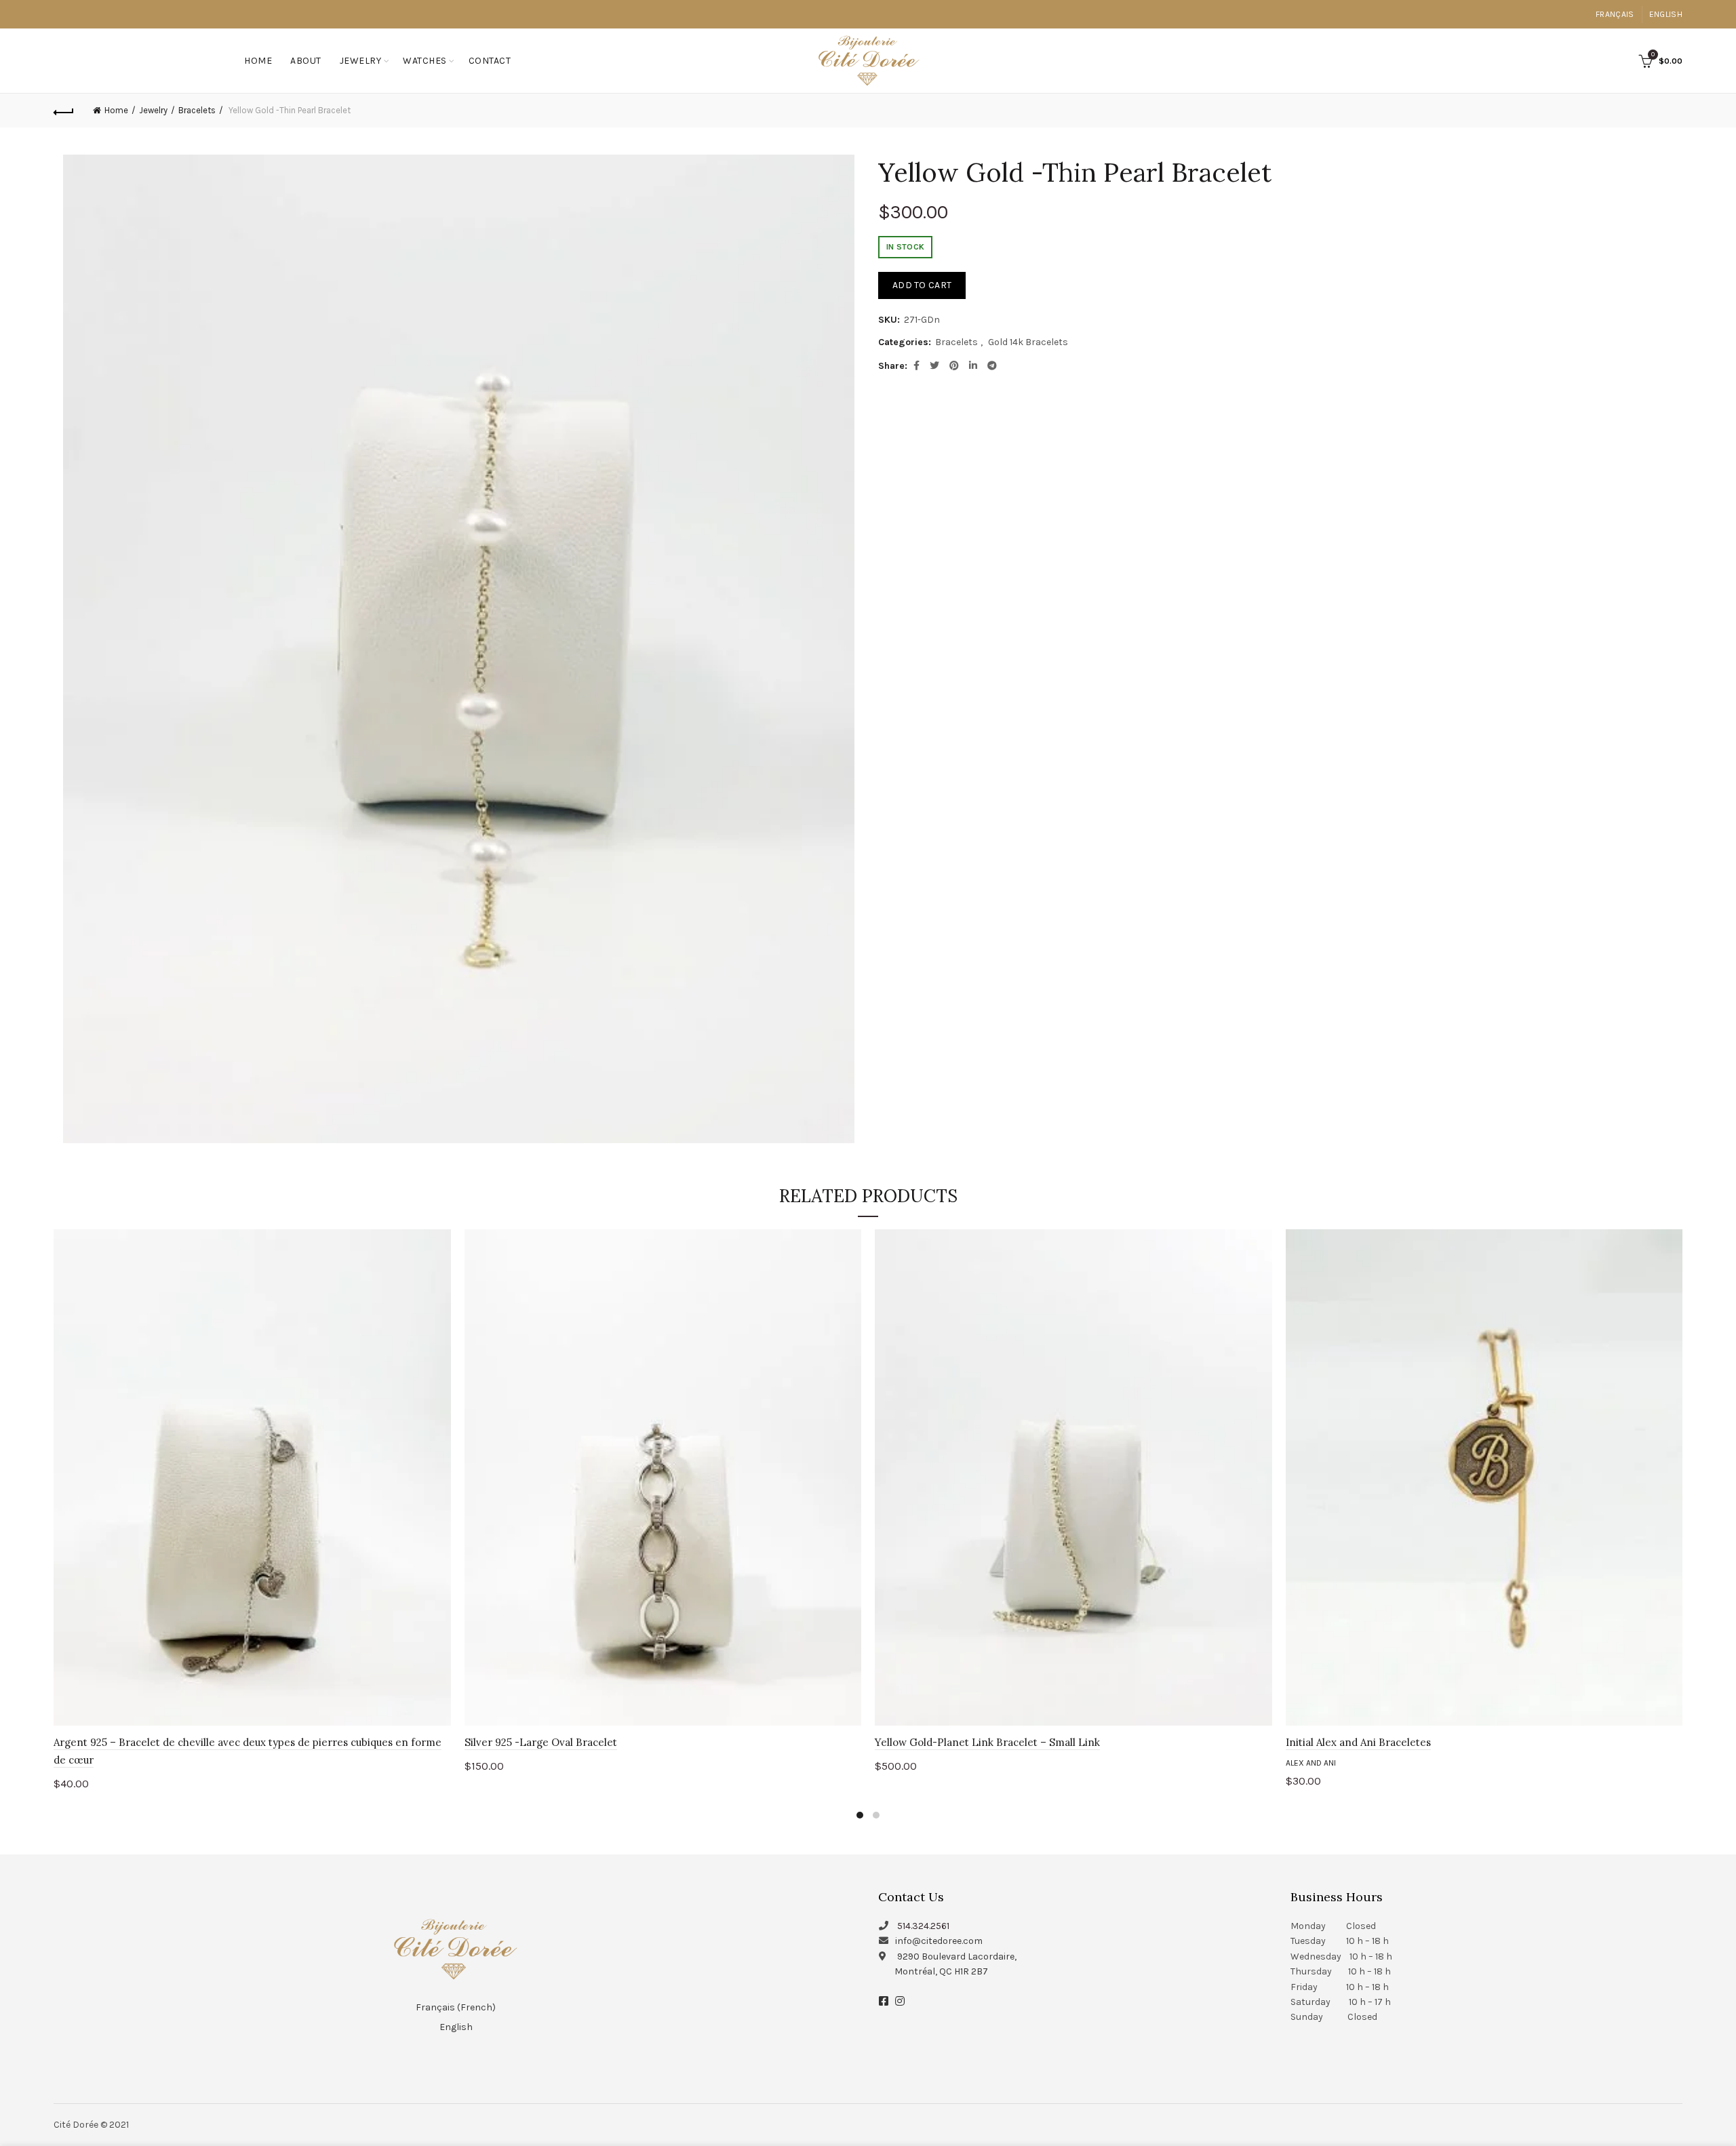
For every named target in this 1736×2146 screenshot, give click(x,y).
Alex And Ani (1311, 1763)
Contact (490, 61)
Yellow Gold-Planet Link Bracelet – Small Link (987, 1742)
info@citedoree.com (939, 1941)
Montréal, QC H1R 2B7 (941, 1971)
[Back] (64, 111)
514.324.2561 (923, 1926)
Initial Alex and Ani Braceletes (1358, 1742)
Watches (425, 61)
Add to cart (922, 285)
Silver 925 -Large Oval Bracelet (541, 1742)
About (306, 61)
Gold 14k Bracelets (1028, 342)
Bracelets (197, 110)
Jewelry (361, 61)
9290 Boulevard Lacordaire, (957, 1956)
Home (258, 61)
